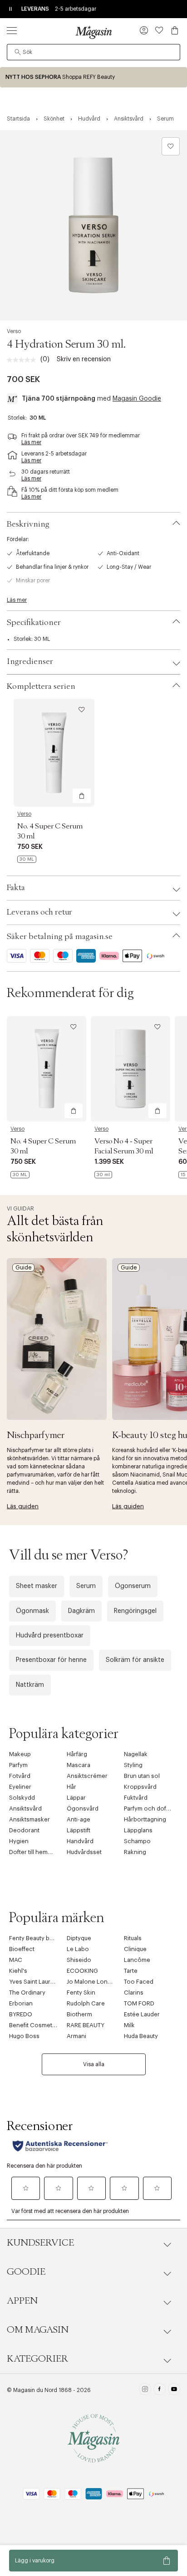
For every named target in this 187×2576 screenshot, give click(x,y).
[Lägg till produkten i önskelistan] (171, 146)
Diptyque (79, 1938)
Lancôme (137, 1960)
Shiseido (79, 1960)
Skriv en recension (84, 359)
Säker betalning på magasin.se (60, 937)
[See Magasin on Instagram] (145, 2390)
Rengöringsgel (135, 1611)
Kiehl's (18, 1971)
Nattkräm (30, 1685)
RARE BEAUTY (86, 2025)
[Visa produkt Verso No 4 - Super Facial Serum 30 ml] (130, 1069)
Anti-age (79, 1819)
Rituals (133, 1938)
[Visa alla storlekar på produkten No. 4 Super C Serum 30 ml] (27, 859)
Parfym (18, 1765)
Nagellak (136, 1754)
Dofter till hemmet (34, 1852)
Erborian (21, 2003)
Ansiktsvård (25, 1809)
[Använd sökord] (18, 52)
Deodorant (24, 1830)
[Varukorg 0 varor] (175, 30)
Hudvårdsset (84, 1852)
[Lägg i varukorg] (82, 796)
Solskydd (22, 1798)
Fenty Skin (81, 1993)
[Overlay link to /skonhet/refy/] (93, 77)
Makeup (20, 1754)
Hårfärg (77, 1754)
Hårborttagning (145, 1819)
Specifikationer (34, 623)
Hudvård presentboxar (50, 1636)
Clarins (134, 1993)
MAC (16, 1960)
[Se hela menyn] (12, 30)
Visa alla (94, 2064)
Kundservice (40, 2243)
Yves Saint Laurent (34, 1982)
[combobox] (93, 52)
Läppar (76, 1798)
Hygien (19, 1841)
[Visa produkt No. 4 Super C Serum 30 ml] (54, 753)
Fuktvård (136, 1798)
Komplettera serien (41, 687)
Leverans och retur (39, 912)
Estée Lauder (142, 2014)
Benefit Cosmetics (35, 2025)
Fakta (16, 888)
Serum (86, 1586)
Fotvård (20, 1776)
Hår (71, 1787)
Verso (14, 331)
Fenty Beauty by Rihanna (43, 1938)
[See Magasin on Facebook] (160, 2390)
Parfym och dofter (149, 1809)
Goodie (26, 2272)
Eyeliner (20, 1787)
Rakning (135, 1852)
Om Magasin (38, 2330)
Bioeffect (22, 1949)
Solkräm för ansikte (135, 1660)
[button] (144, 31)
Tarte (131, 1971)
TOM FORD (139, 2003)
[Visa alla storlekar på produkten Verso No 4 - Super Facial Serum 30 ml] (103, 1175)
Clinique (135, 1949)
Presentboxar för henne (51, 1660)
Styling (133, 1765)
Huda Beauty (141, 2036)
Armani (76, 2036)
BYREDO (21, 2014)
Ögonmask (32, 1611)
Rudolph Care (86, 2003)
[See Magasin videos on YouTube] (174, 2390)
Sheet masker (37, 1586)
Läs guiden (23, 1506)
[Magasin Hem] (93, 32)
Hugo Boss (24, 2036)
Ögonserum (133, 1586)
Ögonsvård (83, 1809)
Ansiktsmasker (30, 1819)
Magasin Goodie (137, 399)
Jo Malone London (93, 1982)
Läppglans (138, 1830)
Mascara (79, 1765)
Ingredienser (30, 662)
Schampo (137, 1841)
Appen (22, 2301)
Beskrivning (28, 524)
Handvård (80, 1841)
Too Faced (139, 1982)
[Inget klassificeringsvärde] (24, 360)
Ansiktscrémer (87, 1776)
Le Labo (78, 1949)
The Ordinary (27, 1993)
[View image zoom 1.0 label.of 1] (93, 225)
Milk (129, 2025)
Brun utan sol (142, 1776)
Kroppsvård (140, 1787)
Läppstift (79, 1830)
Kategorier (37, 2359)
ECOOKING (82, 1971)
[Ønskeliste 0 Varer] (159, 30)
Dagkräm (81, 1611)
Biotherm (79, 2014)
